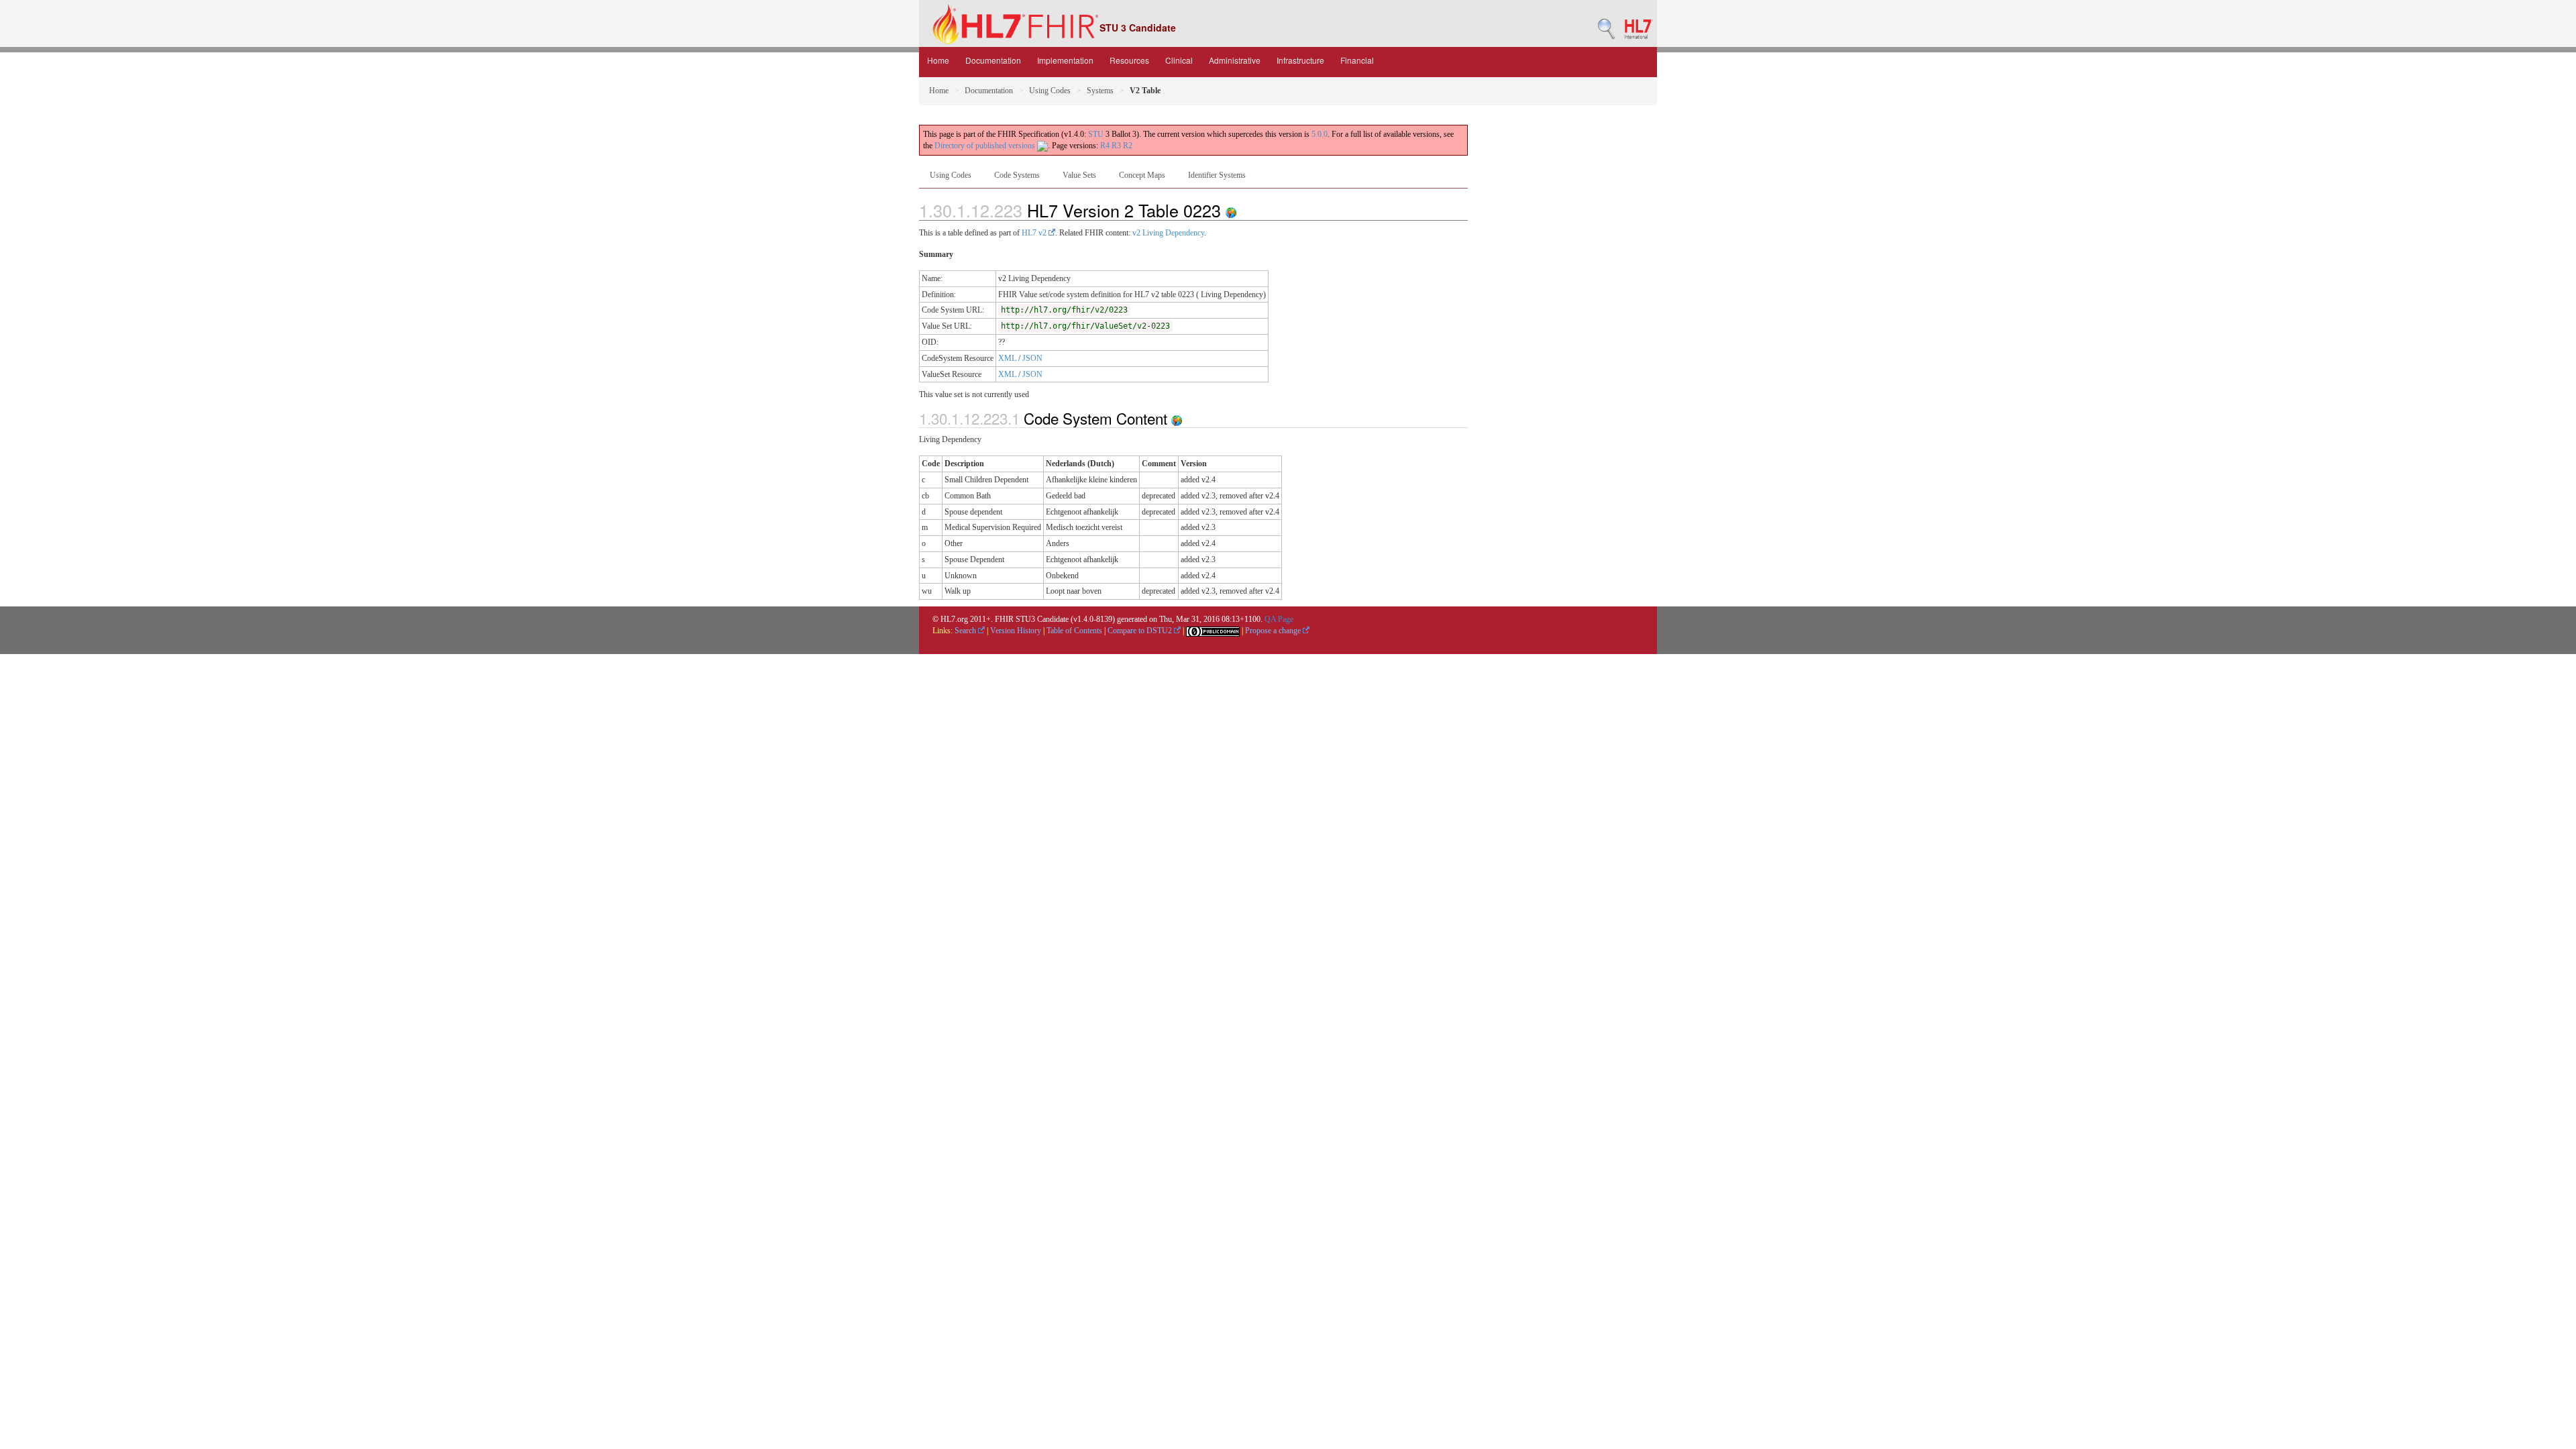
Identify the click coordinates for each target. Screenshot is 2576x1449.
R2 (1128, 146)
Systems (1100, 91)
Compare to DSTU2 (1141, 631)
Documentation (993, 60)
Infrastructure (1300, 60)
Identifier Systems (1217, 175)
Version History (1016, 631)
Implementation (1065, 60)
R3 (1116, 146)
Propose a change (1274, 631)
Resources (1129, 60)
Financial (1357, 60)
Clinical (1179, 60)
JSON (1032, 358)
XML (1007, 358)
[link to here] (1231, 210)
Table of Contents (1074, 631)
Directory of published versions (986, 146)
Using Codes (1050, 91)
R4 (1105, 146)
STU (1096, 134)
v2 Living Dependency (1168, 233)
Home (938, 60)
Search (966, 631)
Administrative (1235, 60)
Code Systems (1017, 175)
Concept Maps (1142, 175)
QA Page (1279, 619)
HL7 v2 (1035, 233)
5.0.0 (1320, 134)
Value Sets (1079, 175)
